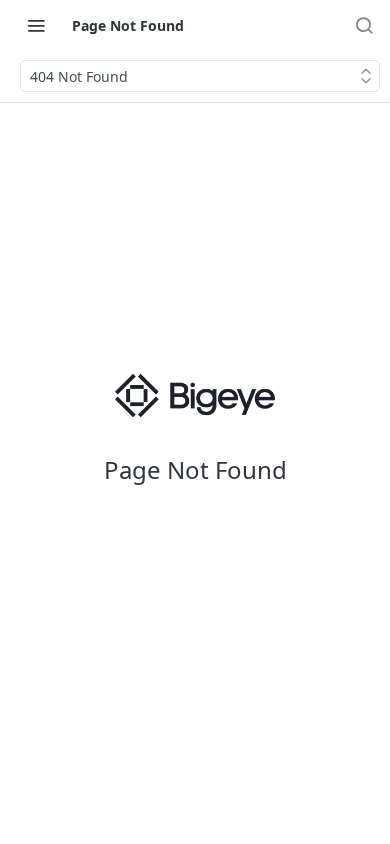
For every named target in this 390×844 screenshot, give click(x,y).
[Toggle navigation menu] (36, 25)
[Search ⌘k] (364, 25)
